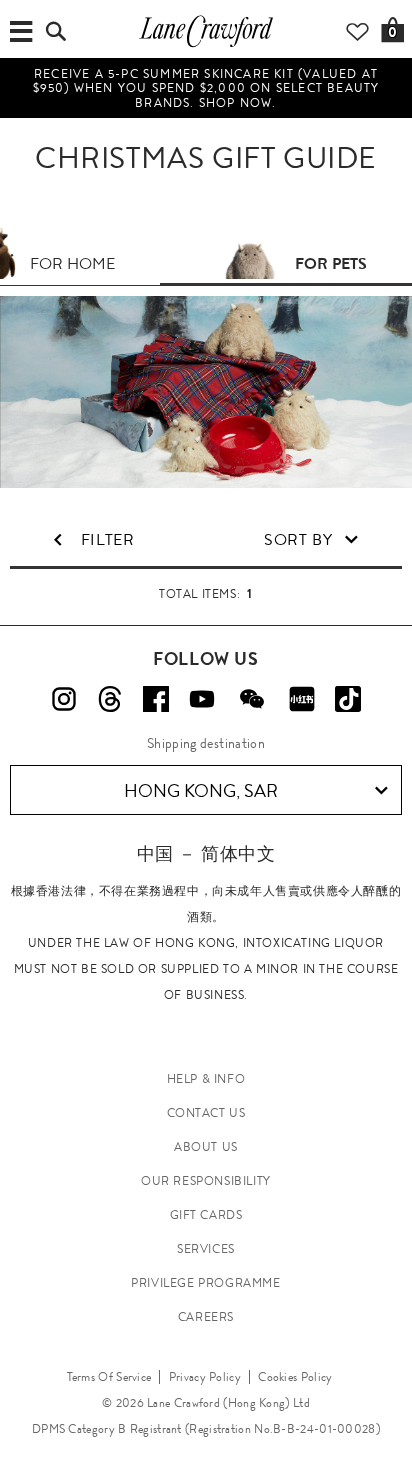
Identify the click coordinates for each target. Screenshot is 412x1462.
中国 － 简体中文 (206, 853)
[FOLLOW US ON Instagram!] (64, 699)
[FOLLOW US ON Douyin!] (348, 699)
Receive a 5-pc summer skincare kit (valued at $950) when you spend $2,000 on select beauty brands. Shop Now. (206, 88)
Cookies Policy (295, 1377)
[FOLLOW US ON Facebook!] (156, 699)
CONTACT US (206, 1113)
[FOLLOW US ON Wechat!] (252, 699)
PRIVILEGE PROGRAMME (205, 1283)
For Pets (331, 263)
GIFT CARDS (206, 1215)
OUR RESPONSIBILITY (206, 1181)
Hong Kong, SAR (201, 791)
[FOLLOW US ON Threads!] (110, 699)
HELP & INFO (206, 1079)
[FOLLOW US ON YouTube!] (202, 699)
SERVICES (206, 1249)
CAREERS (206, 1317)
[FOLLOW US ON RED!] (302, 699)
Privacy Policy (205, 1377)
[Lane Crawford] (206, 46)
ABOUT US (206, 1147)
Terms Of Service (109, 1377)
